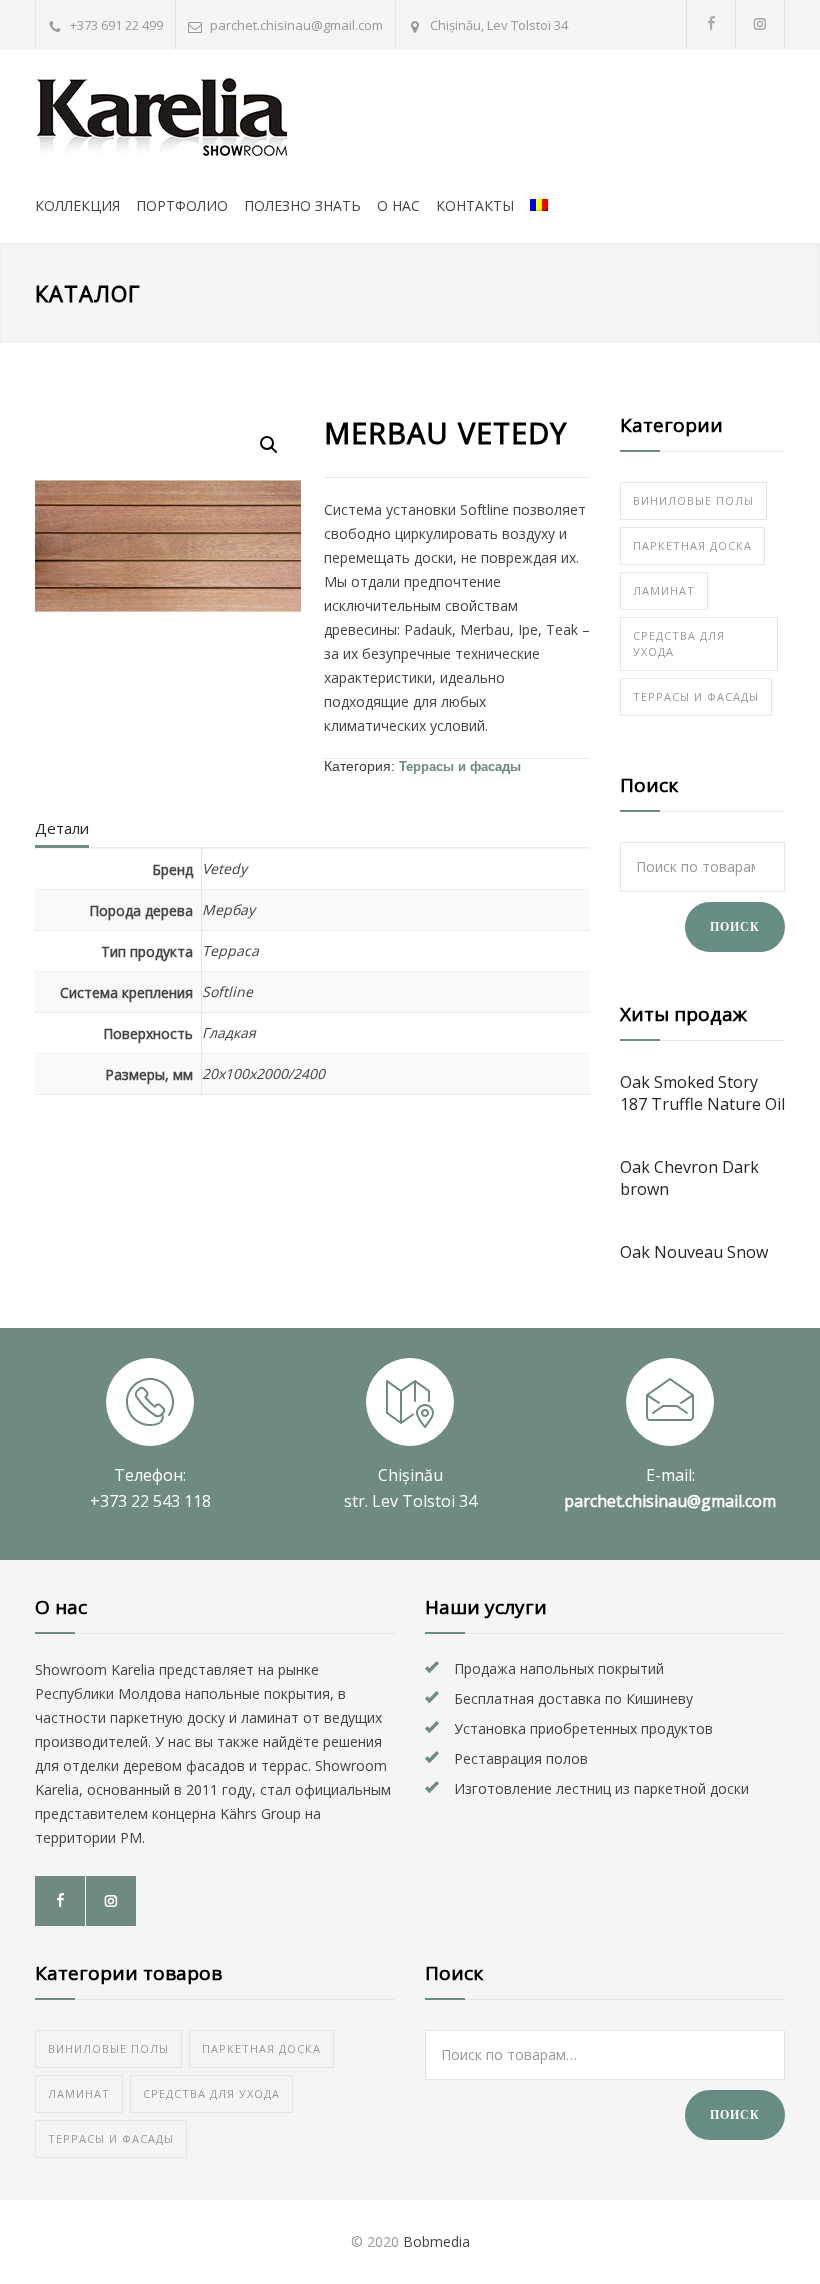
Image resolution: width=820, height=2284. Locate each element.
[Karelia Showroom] (220, 119)
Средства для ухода (679, 643)
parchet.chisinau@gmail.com (296, 25)
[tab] (62, 833)
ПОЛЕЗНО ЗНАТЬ (302, 205)
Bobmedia (436, 2241)
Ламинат (664, 590)
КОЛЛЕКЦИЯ (77, 205)
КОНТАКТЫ (475, 205)
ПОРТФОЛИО (182, 205)
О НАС (398, 205)
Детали (62, 828)
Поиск (735, 927)
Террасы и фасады (460, 766)
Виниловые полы (693, 500)
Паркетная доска (692, 545)
